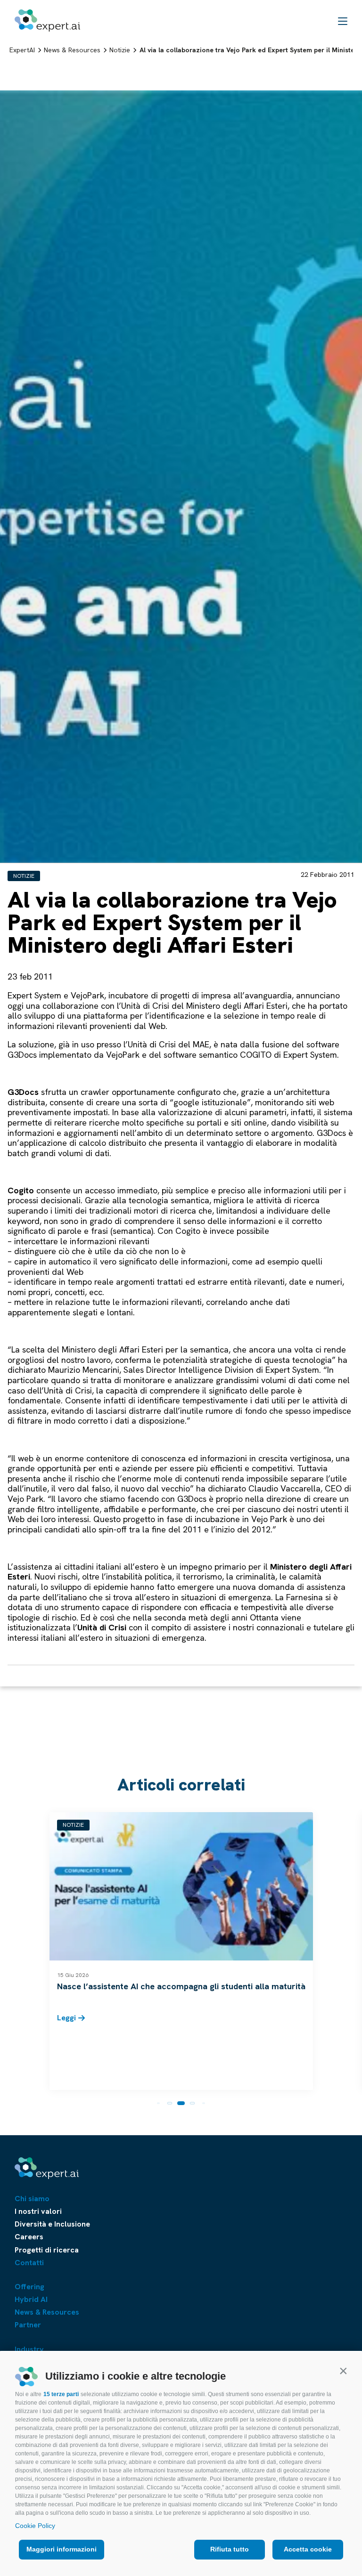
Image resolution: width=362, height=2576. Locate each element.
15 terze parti (61, 2394)
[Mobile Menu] (343, 21)
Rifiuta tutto (230, 2549)
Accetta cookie (308, 2549)
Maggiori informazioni (62, 2549)
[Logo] (47, 20)
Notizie (24, 876)
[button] (343, 2371)
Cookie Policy (35, 2526)
